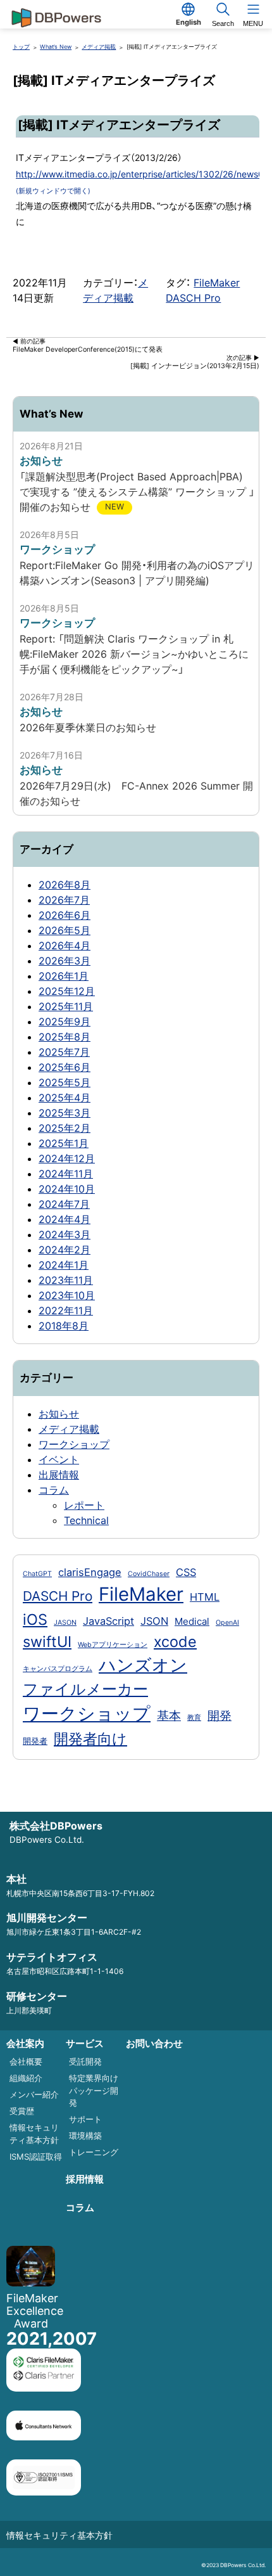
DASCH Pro (193, 298)
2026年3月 (65, 961)
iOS (35, 1619)
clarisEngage (90, 1572)
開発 (219, 1715)
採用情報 (85, 2179)
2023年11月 (66, 1280)
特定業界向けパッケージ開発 (94, 2090)
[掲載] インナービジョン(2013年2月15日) (195, 362)
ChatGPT (37, 1574)
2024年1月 (64, 1265)
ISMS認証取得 (36, 2156)
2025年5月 (65, 1082)
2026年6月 (65, 915)
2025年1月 (64, 1143)
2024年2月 (65, 1250)
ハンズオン (143, 1665)
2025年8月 (65, 1037)
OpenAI (227, 1623)
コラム (54, 1490)
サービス (85, 2043)
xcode (175, 1642)
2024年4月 (65, 1219)
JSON (154, 1621)
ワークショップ (74, 1444)
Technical (86, 1520)
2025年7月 (64, 1052)
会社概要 (26, 2061)
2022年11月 (66, 1310)
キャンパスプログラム (58, 1669)
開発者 (35, 1741)
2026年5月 (65, 930)
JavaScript (108, 1621)
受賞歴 (22, 2111)
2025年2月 (65, 1128)
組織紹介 (26, 2078)
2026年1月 (64, 976)
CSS (186, 1572)
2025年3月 (65, 1113)
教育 (194, 1718)
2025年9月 (65, 1022)
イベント (59, 1459)
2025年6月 (65, 1067)
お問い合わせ (154, 2043)
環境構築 (85, 2136)
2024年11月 (66, 1174)
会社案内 (25, 2043)
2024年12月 (67, 1158)
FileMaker (217, 283)
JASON (65, 1623)
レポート (84, 1505)
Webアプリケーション (113, 1645)
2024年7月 (64, 1204)
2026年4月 (65, 945)
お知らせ (59, 1414)
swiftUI (47, 1642)
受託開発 (85, 2061)
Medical (192, 1621)
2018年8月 (64, 1326)
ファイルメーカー (85, 1689)
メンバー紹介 (34, 2094)
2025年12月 (67, 991)
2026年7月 (64, 900)
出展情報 (59, 1475)
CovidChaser (149, 1574)
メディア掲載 (69, 1429)
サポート (85, 2119)
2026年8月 (65, 885)
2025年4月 (65, 1098)
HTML (205, 1597)
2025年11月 (66, 1006)
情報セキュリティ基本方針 (59, 2535)
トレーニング (94, 2152)
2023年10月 (67, 1295)
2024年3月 (65, 1234)
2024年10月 (67, 1189)
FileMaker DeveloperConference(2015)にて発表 (88, 346)
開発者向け (90, 1739)
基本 (169, 1715)
